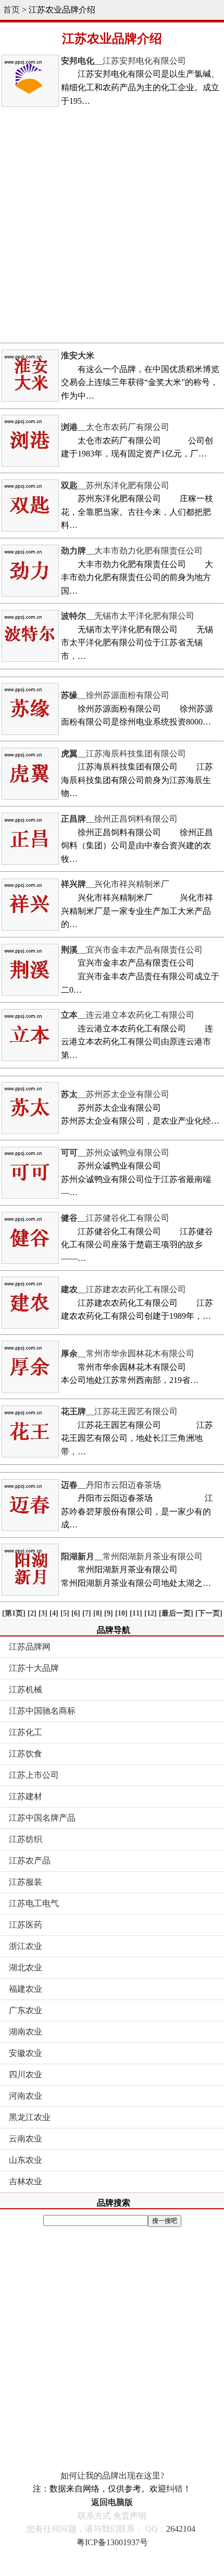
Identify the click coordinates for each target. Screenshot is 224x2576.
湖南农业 (26, 2032)
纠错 (175, 2489)
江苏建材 (26, 1796)
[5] (65, 1613)
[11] (136, 1613)
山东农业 (26, 2160)
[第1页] (14, 1613)
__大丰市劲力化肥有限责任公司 (132, 551)
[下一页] (209, 1613)
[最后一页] (176, 1613)
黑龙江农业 (30, 2117)
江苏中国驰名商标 (42, 1711)
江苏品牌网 (30, 1647)
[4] (54, 1613)
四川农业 (26, 2074)
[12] (151, 1613)
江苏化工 (26, 1732)
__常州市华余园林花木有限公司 (128, 1353)
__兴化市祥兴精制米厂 (115, 884)
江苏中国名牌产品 (42, 1818)
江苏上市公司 (34, 1775)
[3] (43, 1613)
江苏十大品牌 (34, 1668)
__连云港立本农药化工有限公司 (128, 1015)
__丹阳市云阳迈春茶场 (111, 1485)
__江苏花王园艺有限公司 (119, 1411)
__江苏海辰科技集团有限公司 (123, 754)
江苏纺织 (26, 1839)
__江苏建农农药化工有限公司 (123, 1289)
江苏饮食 (26, 1754)
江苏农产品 (30, 1861)
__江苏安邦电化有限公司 (123, 61)
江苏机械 (26, 1689)
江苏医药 (26, 1925)
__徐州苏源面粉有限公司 (115, 695)
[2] (32, 1613)
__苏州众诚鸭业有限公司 (115, 1153)
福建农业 (26, 1989)
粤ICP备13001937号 (112, 2542)
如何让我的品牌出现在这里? (112, 2476)
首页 (11, 10)
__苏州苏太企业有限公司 (115, 1094)
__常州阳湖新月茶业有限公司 (132, 1556)
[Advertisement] (112, 225)
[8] (98, 1613)
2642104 (181, 2529)
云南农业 (26, 2139)
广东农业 (26, 2010)
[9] (109, 1613)
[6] (76, 1613)
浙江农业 (26, 1946)
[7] (87, 1613)
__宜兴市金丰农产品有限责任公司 (132, 950)
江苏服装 (26, 1882)
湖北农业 (26, 1967)
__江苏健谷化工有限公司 (115, 1218)
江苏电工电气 (34, 1903)
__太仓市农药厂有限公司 (115, 427)
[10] (121, 1613)
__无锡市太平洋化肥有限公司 (128, 616)
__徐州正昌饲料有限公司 (119, 819)
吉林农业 (26, 2181)
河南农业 (26, 2096)
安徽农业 (26, 2053)
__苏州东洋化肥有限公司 (115, 485)
